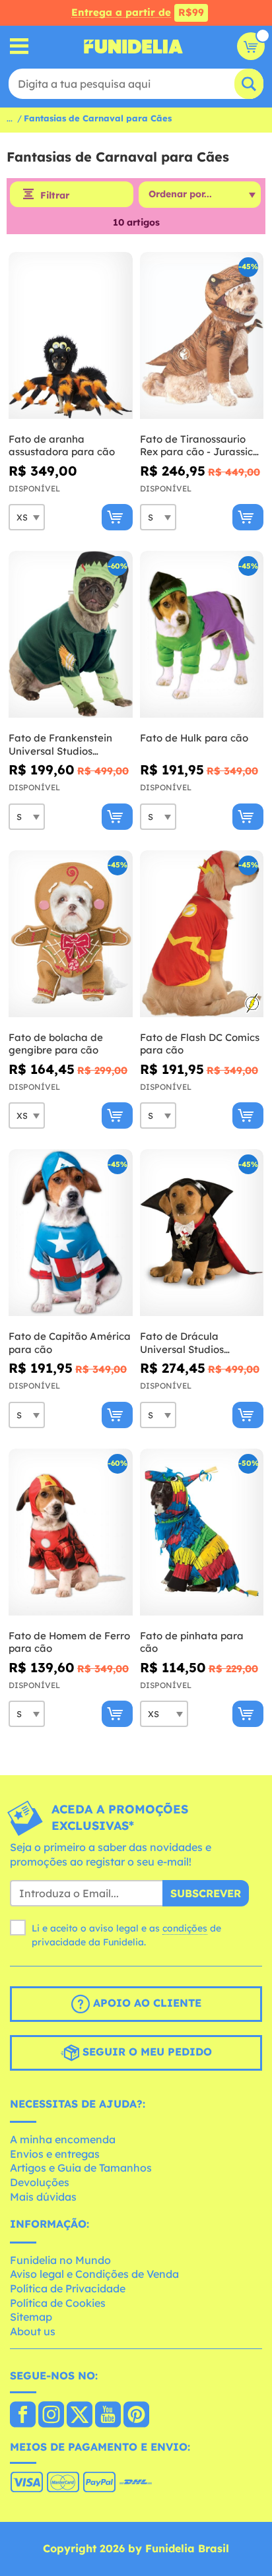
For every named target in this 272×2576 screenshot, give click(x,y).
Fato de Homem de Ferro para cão (69, 1642)
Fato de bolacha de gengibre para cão (56, 1044)
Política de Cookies (58, 2303)
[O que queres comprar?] (19, 47)
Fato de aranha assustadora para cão (62, 446)
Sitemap (31, 2317)
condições (185, 1928)
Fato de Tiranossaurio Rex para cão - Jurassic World (196, 446)
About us (33, 2331)
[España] (23, 2416)
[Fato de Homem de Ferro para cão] (71, 1532)
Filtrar (55, 195)
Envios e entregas (55, 2154)
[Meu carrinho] (251, 46)
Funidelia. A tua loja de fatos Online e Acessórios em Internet (133, 46)
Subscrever (206, 1893)
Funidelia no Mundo (60, 2260)
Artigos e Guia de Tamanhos (81, 2168)
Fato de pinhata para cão (192, 1642)
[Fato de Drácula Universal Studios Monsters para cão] (202, 1233)
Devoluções (40, 2182)
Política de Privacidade (68, 2288)
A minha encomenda (63, 2139)
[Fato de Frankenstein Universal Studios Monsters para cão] (71, 635)
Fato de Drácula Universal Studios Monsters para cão (185, 1343)
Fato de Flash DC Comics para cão (200, 1044)
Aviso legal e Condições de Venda (94, 2274)
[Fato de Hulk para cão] (202, 635)
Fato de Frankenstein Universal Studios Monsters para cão (60, 744)
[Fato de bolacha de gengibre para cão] (71, 934)
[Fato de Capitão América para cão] (71, 1233)
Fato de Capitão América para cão (70, 1343)
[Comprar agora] (117, 517)
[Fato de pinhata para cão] (202, 1532)
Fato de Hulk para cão (194, 738)
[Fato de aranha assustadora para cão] (71, 336)
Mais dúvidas (43, 2197)
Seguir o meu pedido (146, 2052)
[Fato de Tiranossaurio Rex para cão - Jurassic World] (202, 336)
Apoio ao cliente (146, 2003)
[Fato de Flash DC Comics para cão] (202, 934)
